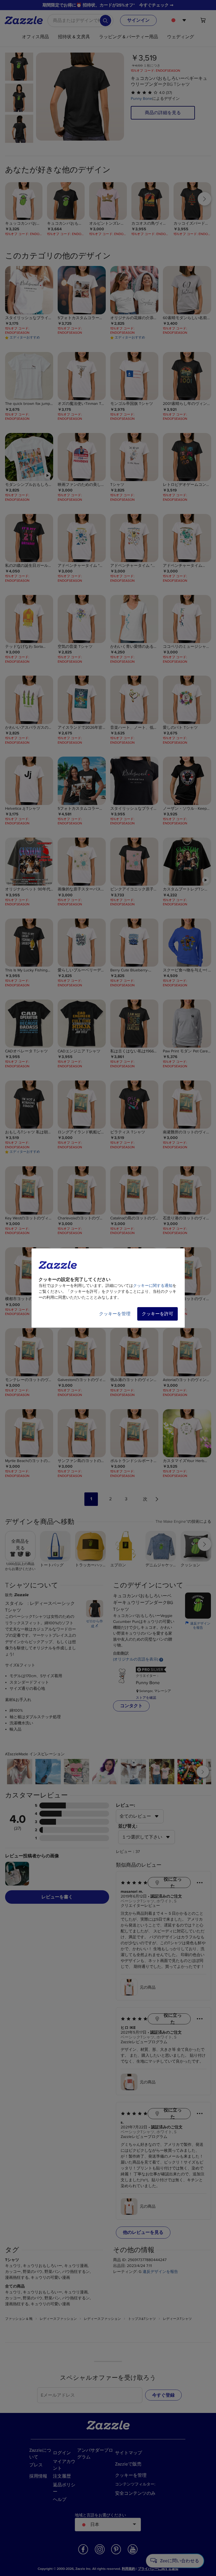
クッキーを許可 (157, 1314)
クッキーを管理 (115, 1314)
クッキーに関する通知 (153, 1286)
